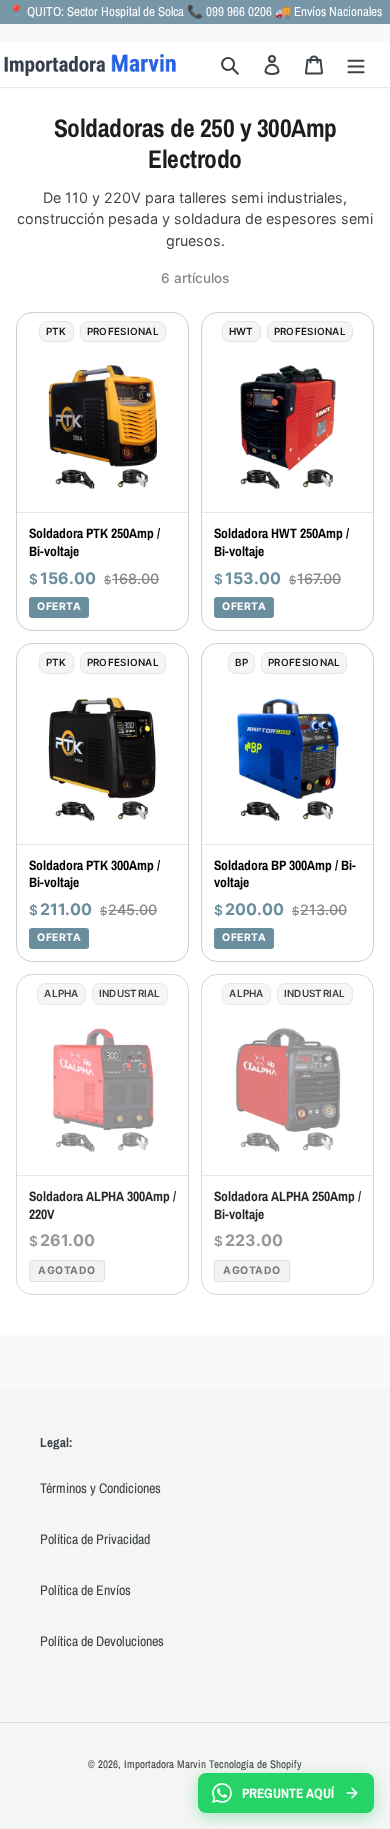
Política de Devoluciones (102, 1641)
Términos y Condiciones (100, 1488)
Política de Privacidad (95, 1539)
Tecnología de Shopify (255, 1764)
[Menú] (356, 64)
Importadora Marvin (165, 1764)
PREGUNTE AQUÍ (288, 1793)
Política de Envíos (85, 1590)
